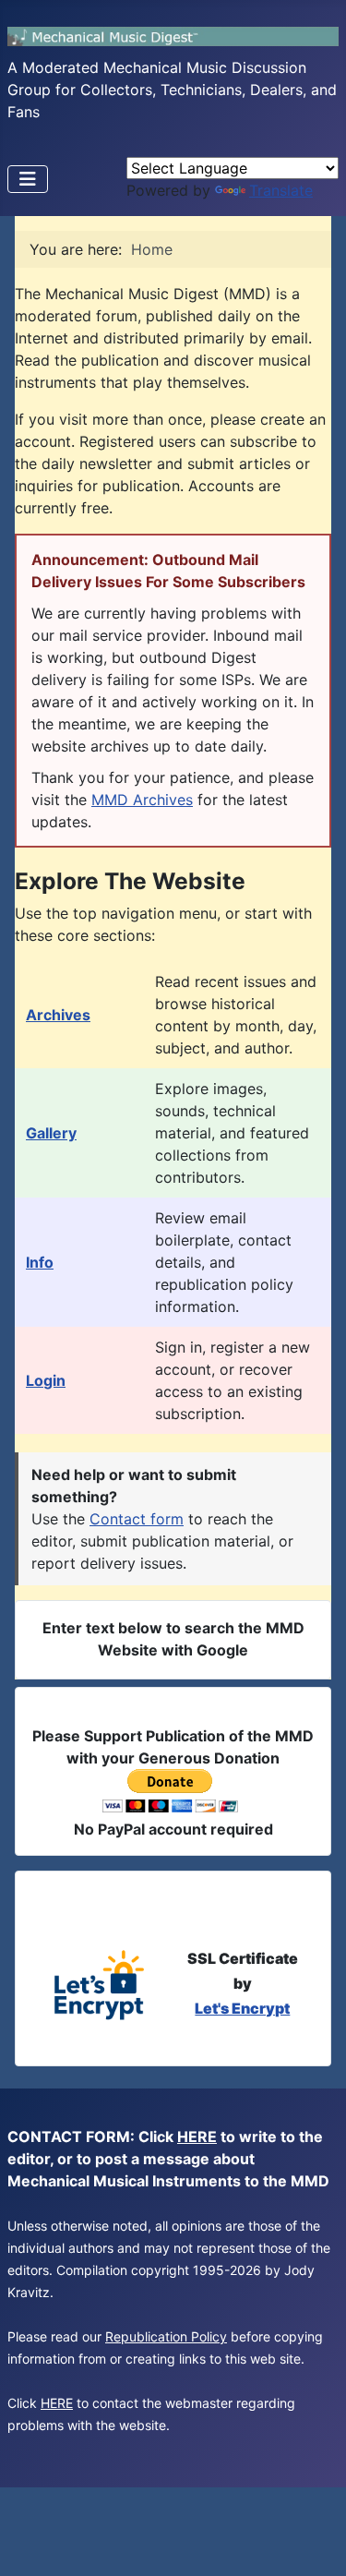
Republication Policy (166, 2336)
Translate (281, 190)
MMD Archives (142, 800)
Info (40, 1262)
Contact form (137, 1519)
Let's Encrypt (242, 2008)
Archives (58, 1015)
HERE (197, 2137)
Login (46, 1380)
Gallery (51, 1133)
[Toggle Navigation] (28, 179)
